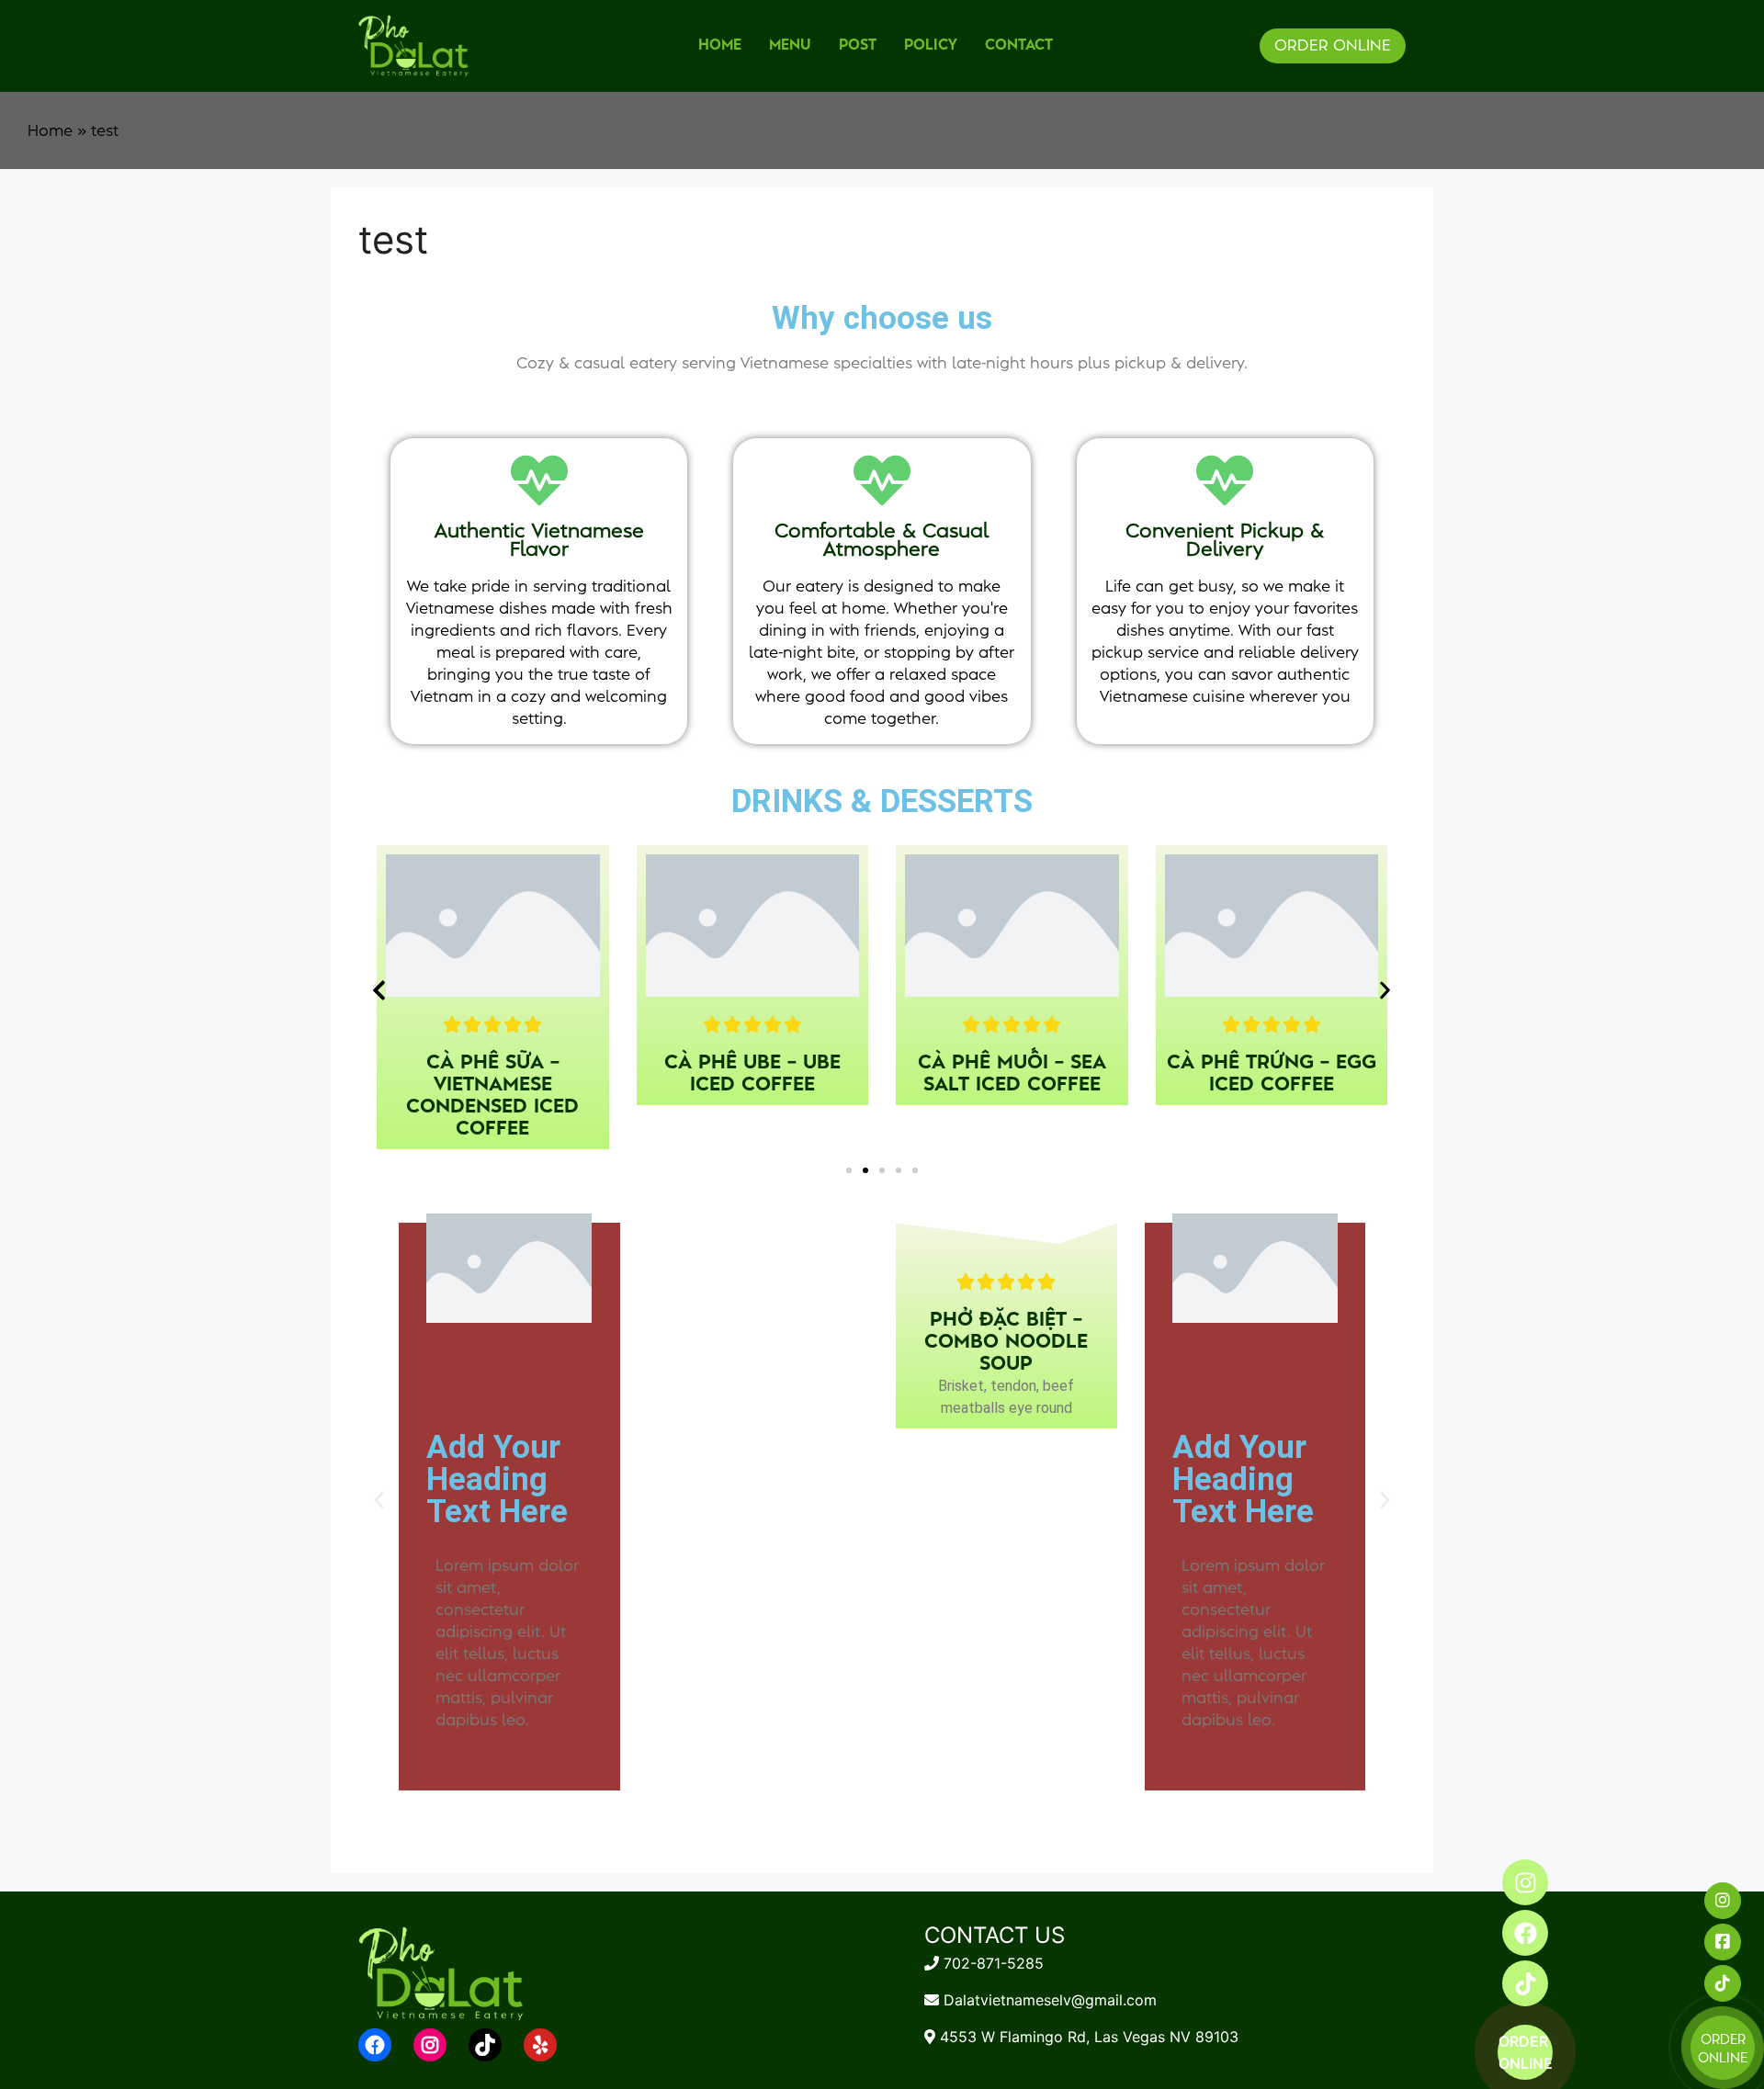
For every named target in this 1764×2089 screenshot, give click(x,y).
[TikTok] (485, 2045)
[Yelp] (540, 2045)
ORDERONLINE (1526, 2052)
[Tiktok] (1525, 1983)
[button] (379, 991)
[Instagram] (1525, 1882)
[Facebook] (1525, 1933)
